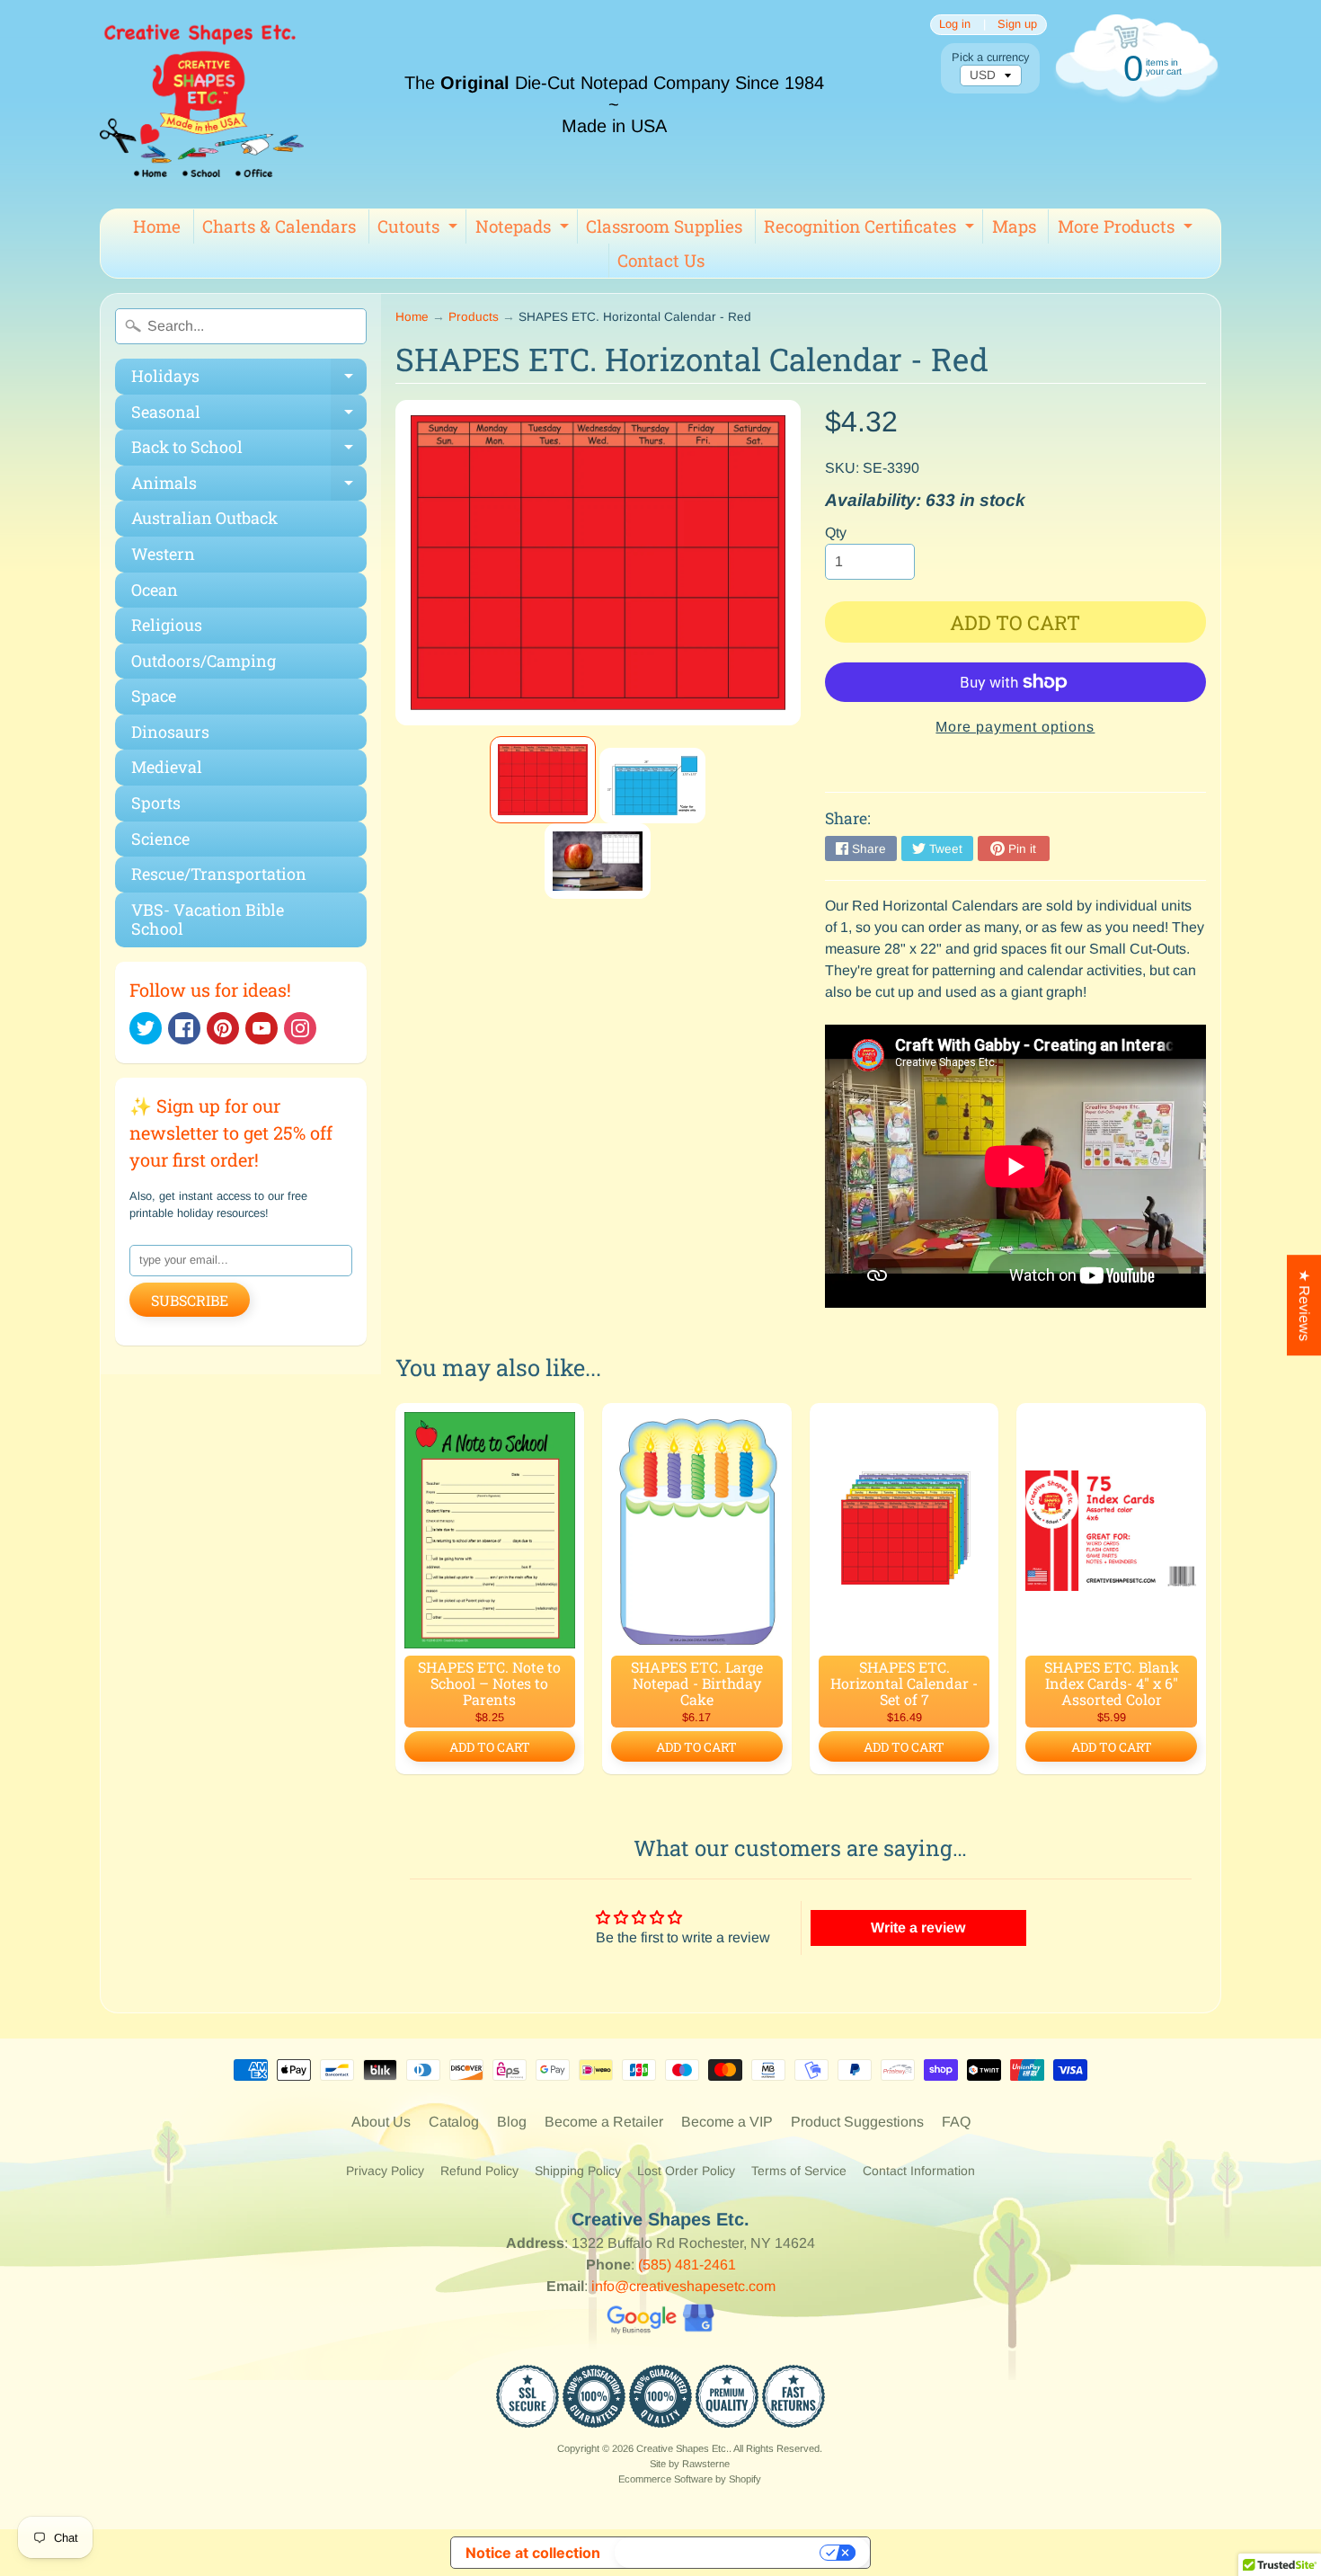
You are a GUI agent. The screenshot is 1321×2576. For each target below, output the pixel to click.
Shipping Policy (578, 2171)
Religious (167, 625)
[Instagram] (300, 1028)
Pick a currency (990, 57)
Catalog (454, 2122)
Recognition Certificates (871, 229)
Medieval (167, 767)
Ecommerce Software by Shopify (690, 2479)
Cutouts (420, 229)
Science (160, 839)
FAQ (956, 2122)
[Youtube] (262, 1028)
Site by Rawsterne (690, 2464)
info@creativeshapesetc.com (683, 2286)
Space (154, 696)
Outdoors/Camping (204, 661)
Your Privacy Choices (719, 2553)
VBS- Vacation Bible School (208, 919)
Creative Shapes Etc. (683, 2448)
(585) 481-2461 (687, 2265)
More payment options (1015, 727)
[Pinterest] (223, 1028)
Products (474, 317)
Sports (156, 803)
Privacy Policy (385, 2171)
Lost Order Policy (686, 2171)
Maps (1014, 226)
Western (163, 554)
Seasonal (249, 416)
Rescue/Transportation (219, 874)
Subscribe (190, 1300)
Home (157, 226)
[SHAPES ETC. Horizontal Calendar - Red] (543, 780)
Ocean (155, 590)
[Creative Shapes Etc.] (202, 104)
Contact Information (919, 2171)
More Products (1127, 229)
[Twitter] (146, 1028)
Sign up (1017, 25)
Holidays (249, 380)
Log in (955, 25)
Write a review (918, 1928)
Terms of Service (799, 2171)
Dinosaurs (170, 732)
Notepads (524, 229)
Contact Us (661, 260)
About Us (381, 2122)
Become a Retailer (604, 2122)
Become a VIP (727, 2122)
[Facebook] (184, 1028)
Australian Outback (204, 518)
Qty (836, 533)
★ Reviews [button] (1304, 1305)
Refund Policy (479, 2171)
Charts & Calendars (279, 226)
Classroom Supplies (664, 226)
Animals (249, 487)
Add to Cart (490, 1747)
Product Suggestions (857, 2122)
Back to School (249, 451)
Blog (512, 2122)
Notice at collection (533, 2553)
